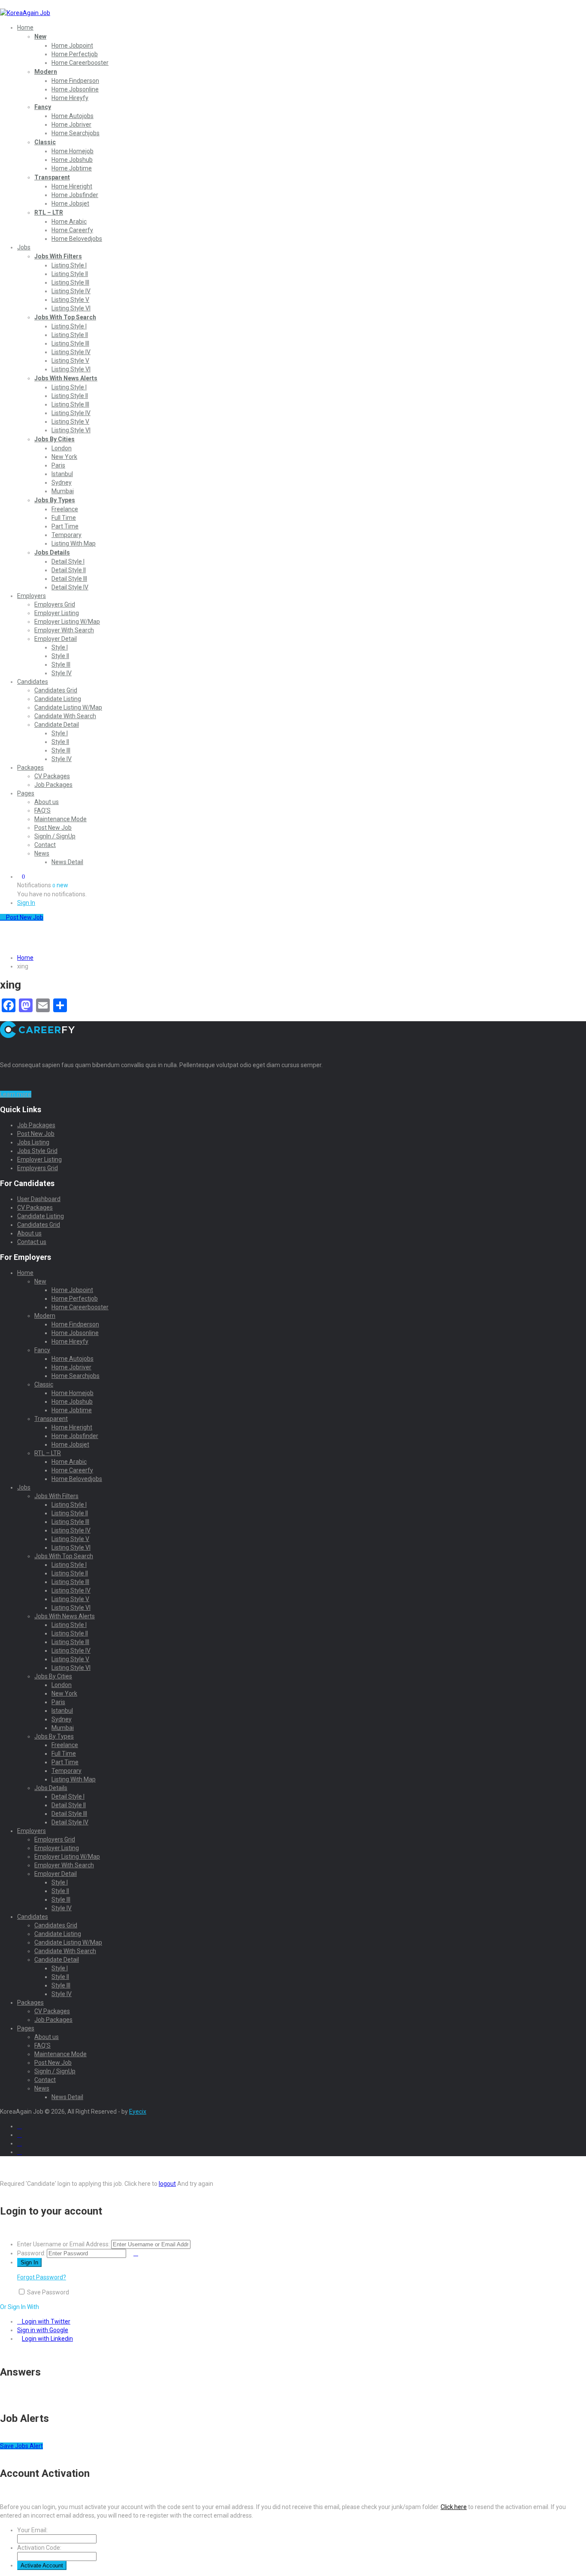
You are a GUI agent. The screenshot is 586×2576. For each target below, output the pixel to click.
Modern (46, 72)
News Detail (67, 862)
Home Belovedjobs (77, 239)
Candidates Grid (56, 690)
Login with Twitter (46, 2321)
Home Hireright (72, 186)
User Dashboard (39, 1199)
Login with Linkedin (47, 2339)
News (42, 853)
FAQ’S (42, 810)
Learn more (16, 1094)
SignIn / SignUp (55, 836)
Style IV (62, 673)
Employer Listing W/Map (67, 622)
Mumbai (63, 491)
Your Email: (32, 2530)
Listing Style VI (71, 308)
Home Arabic (69, 221)
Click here (454, 2507)
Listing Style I (69, 265)
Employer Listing (57, 613)
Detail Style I (68, 561)
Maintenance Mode (60, 819)
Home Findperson (75, 81)
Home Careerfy (72, 230)
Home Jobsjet (70, 203)
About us (47, 802)
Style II (60, 656)
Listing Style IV (71, 291)
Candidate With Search (65, 716)
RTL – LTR (49, 212)
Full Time (64, 518)
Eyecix (138, 2112)
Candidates (33, 682)
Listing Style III (70, 282)
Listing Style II (70, 274)
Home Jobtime (72, 168)
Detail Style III (69, 579)
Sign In (26, 903)
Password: (31, 2253)
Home (25, 27)
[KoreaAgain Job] (25, 13)
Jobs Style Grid (37, 1151)
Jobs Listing (33, 1142)
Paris (58, 465)
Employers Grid (55, 604)
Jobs (24, 247)
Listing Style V (70, 300)
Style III (61, 664)
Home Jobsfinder (75, 195)
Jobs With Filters (58, 256)
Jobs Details (52, 552)
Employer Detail (56, 639)
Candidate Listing (58, 699)
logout (167, 2184)
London (62, 448)
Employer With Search (64, 630)
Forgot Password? (42, 2277)
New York (64, 457)
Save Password (48, 2292)
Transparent (52, 177)
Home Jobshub (72, 160)
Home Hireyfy (70, 98)
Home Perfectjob (75, 54)
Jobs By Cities (54, 439)
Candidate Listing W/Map (68, 707)
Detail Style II (69, 570)
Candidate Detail (57, 725)
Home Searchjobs (76, 133)
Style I (60, 647)
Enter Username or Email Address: (63, 2244)
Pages (26, 793)
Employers (32, 596)
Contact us (32, 1242)
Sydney (62, 482)
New (40, 36)
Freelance (65, 509)
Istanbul (62, 474)
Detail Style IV (70, 587)
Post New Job (53, 828)
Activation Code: (39, 2548)
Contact (45, 845)
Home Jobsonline (75, 89)
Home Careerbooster (80, 63)
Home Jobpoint (72, 46)
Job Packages (53, 785)
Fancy (43, 107)
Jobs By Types (55, 500)
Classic (45, 142)
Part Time (65, 526)
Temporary (66, 535)
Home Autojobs (72, 116)
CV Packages (52, 776)
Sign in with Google (43, 2330)
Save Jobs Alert (21, 2446)
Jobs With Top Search (65, 317)
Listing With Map (74, 543)
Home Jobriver (71, 124)
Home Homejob (72, 151)
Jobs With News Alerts (66, 378)
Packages (30, 768)
